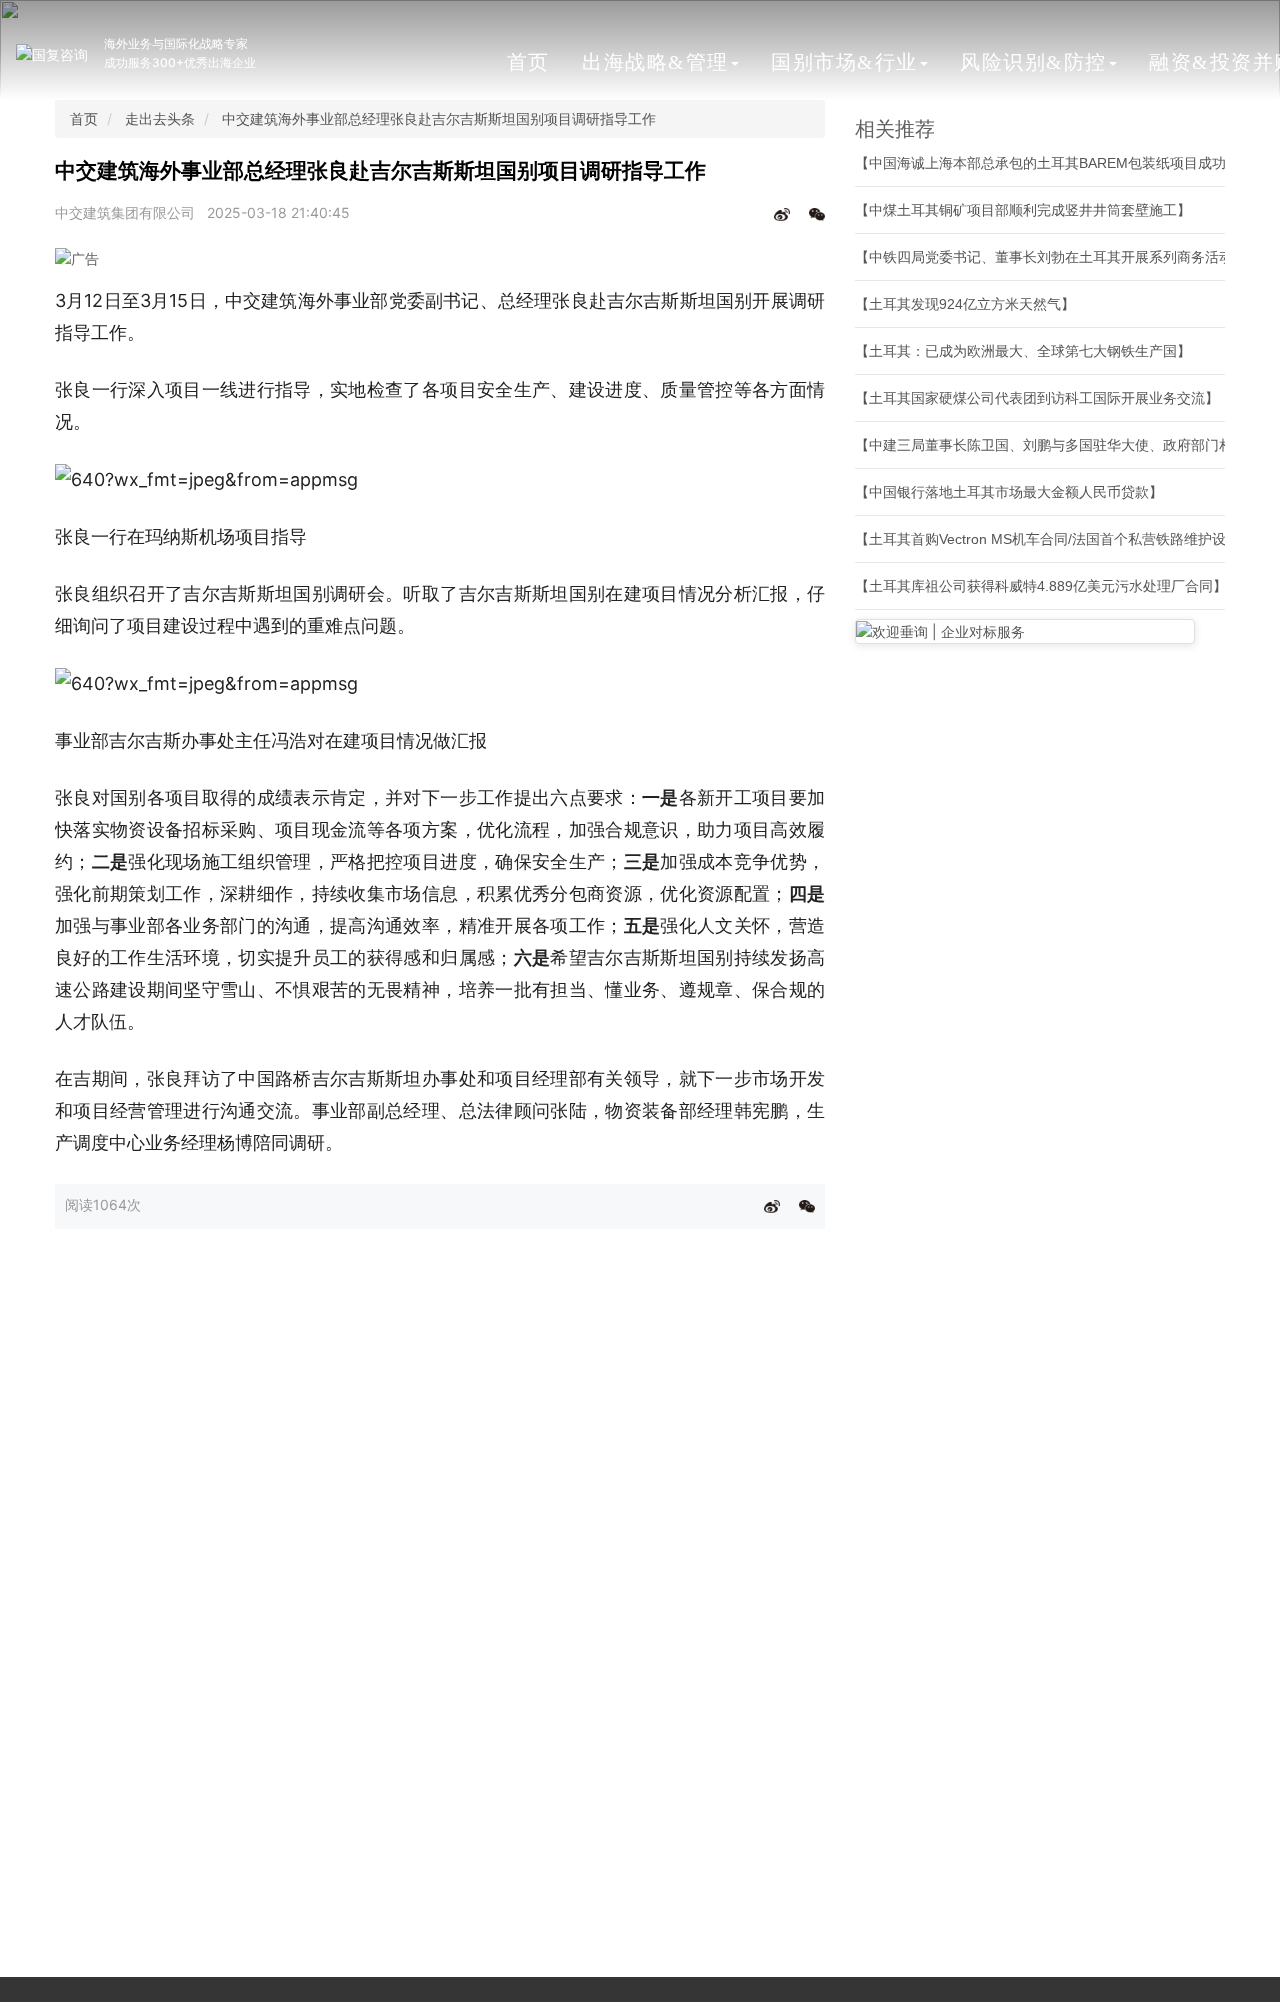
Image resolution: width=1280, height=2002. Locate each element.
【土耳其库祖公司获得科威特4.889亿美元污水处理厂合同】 (1041, 586)
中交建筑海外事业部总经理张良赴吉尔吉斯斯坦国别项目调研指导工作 (439, 118)
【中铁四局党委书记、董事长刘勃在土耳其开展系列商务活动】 (1051, 257)
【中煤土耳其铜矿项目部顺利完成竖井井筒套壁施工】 (1023, 210)
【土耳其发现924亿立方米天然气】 (965, 304)
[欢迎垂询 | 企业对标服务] (1025, 631)
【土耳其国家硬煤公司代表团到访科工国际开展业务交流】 (1037, 398)
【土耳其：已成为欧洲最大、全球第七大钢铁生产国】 (1023, 351)
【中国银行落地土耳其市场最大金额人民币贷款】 (1009, 492)
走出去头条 (160, 118)
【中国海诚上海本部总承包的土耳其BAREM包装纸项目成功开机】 (1061, 163)
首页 (528, 62)
